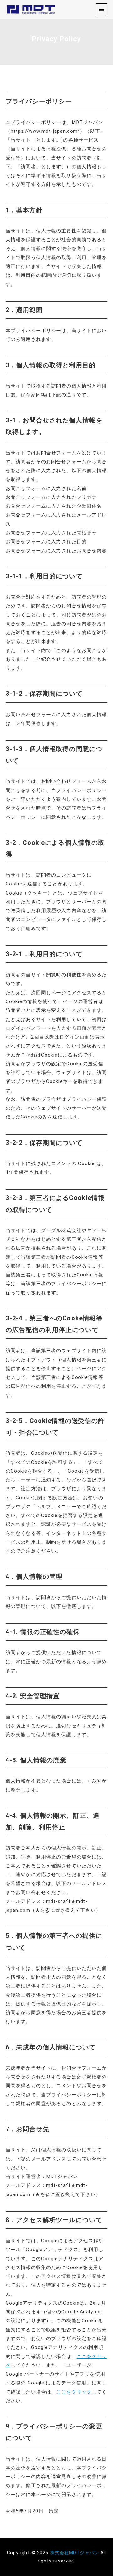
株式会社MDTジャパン (75, 2553)
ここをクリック (74, 2392)
